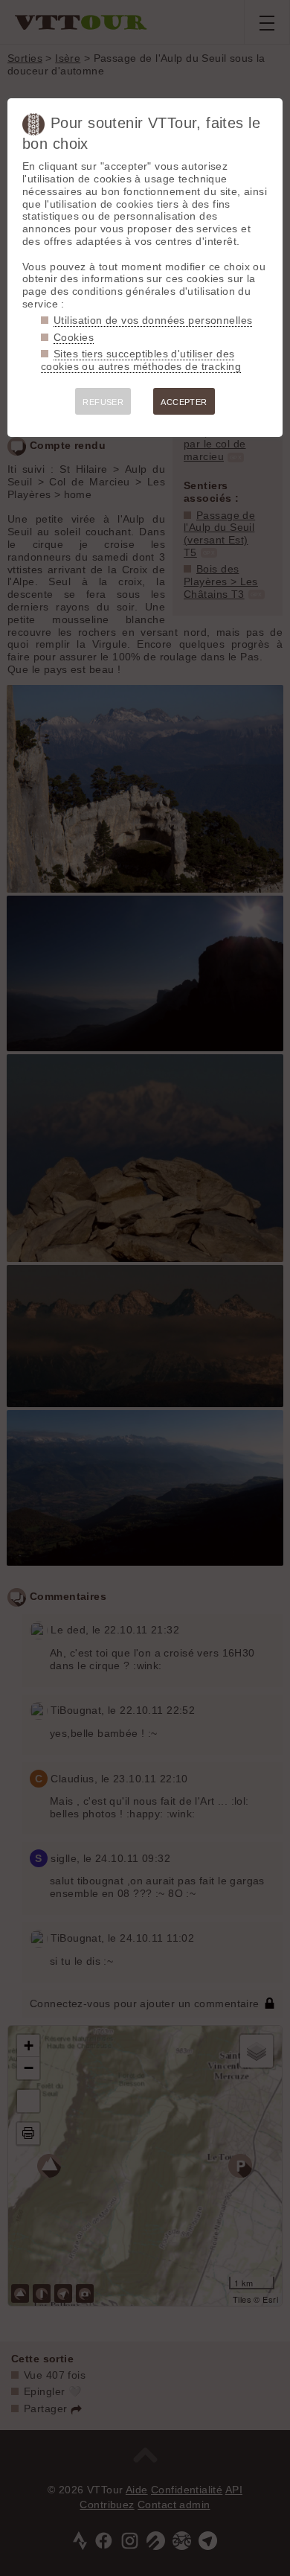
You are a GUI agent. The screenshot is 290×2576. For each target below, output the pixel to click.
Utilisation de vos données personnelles (153, 320)
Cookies (74, 337)
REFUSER (103, 402)
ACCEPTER (184, 402)
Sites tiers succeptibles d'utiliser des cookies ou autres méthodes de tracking (141, 360)
